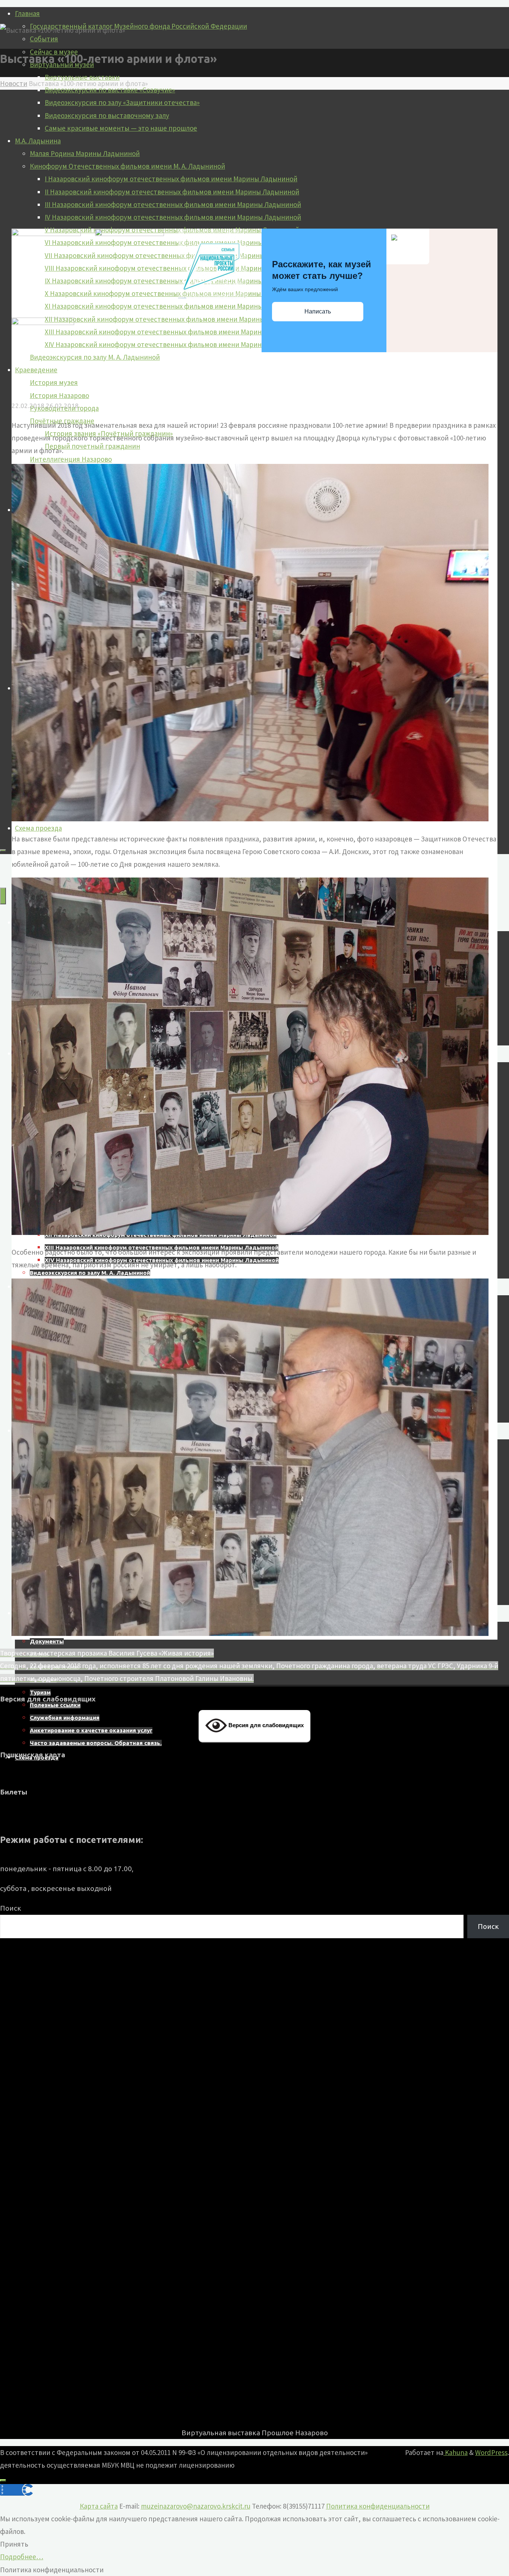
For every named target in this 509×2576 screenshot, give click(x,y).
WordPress (491, 2452)
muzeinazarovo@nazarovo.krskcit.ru (196, 2506)
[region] (255, 2182)
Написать (318, 311)
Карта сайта (99, 2506)
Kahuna (456, 2452)
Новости (14, 83)
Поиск (11, 1908)
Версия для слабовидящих (265, 1725)
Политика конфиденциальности (378, 2506)
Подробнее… (22, 2557)
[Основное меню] (3, 896)
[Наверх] (3, 2480)
